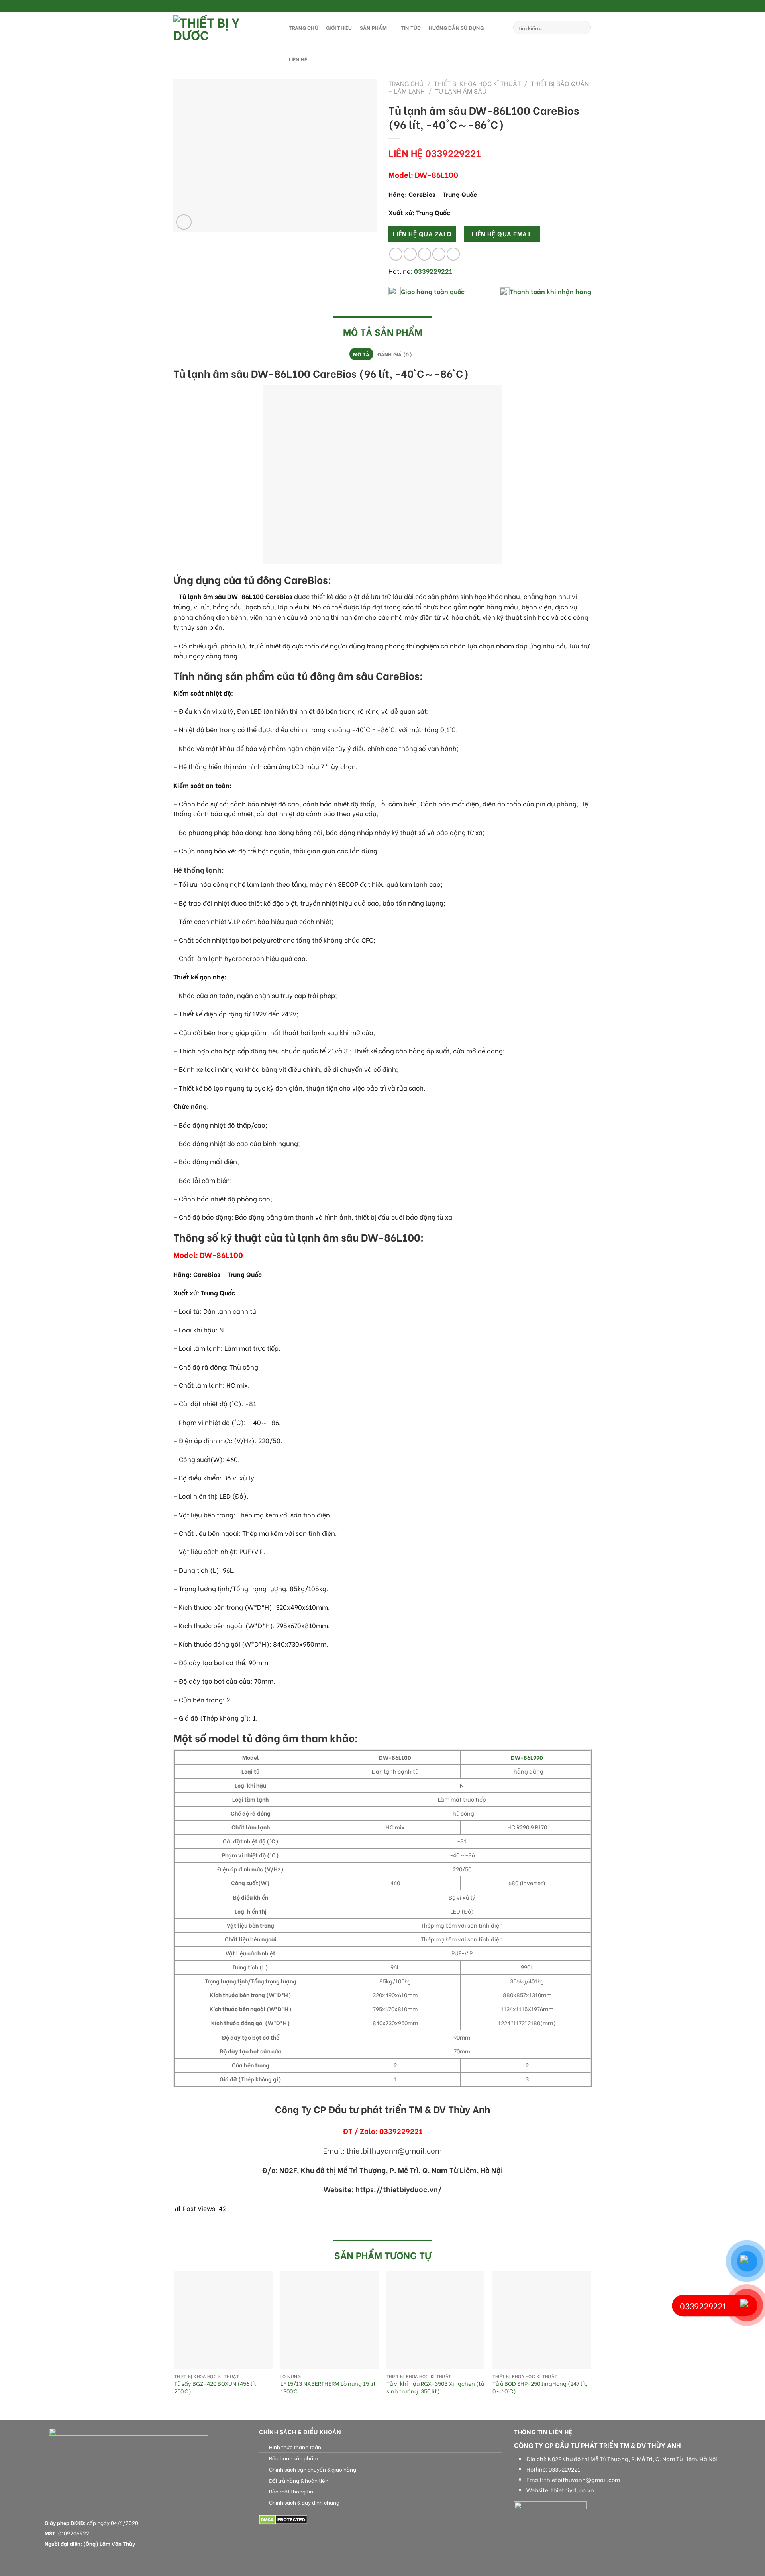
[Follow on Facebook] (565, 6)
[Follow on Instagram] (573, 6)
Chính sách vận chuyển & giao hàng (313, 2469)
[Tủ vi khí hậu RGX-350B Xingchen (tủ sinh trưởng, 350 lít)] (436, 2320)
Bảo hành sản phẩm (293, 2458)
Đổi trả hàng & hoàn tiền (299, 2480)
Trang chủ (406, 83)
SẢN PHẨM (373, 28)
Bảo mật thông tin (291, 2491)
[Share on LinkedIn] (453, 254)
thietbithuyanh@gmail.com (582, 2480)
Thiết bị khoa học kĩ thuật (477, 83)
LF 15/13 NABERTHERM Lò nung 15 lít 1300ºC (328, 2387)
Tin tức (411, 28)
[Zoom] (184, 222)
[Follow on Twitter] (580, 6)
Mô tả (361, 354)
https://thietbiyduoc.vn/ (399, 2189)
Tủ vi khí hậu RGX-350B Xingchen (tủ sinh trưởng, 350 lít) (435, 2387)
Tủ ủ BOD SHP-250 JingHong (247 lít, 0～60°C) (540, 2387)
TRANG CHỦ (304, 28)
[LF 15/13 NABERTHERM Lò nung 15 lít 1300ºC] (330, 2320)
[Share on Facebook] (396, 254)
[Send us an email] (588, 6)
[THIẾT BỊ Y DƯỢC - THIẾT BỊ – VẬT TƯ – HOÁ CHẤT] (223, 28)
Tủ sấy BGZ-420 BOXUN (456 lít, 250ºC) (216, 2387)
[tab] (361, 354)
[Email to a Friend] (425, 254)
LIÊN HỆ (298, 59)
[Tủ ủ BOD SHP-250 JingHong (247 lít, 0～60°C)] (542, 2320)
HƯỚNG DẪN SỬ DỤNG (456, 28)
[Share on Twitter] (410, 254)
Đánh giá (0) (395, 354)
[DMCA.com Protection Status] (283, 2519)
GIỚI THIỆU (339, 28)
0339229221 (564, 2469)
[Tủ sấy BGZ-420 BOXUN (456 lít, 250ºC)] (223, 2320)
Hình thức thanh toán (295, 2447)
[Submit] (584, 28)
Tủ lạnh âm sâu (461, 91)
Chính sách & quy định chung (304, 2502)
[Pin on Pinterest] (439, 254)
